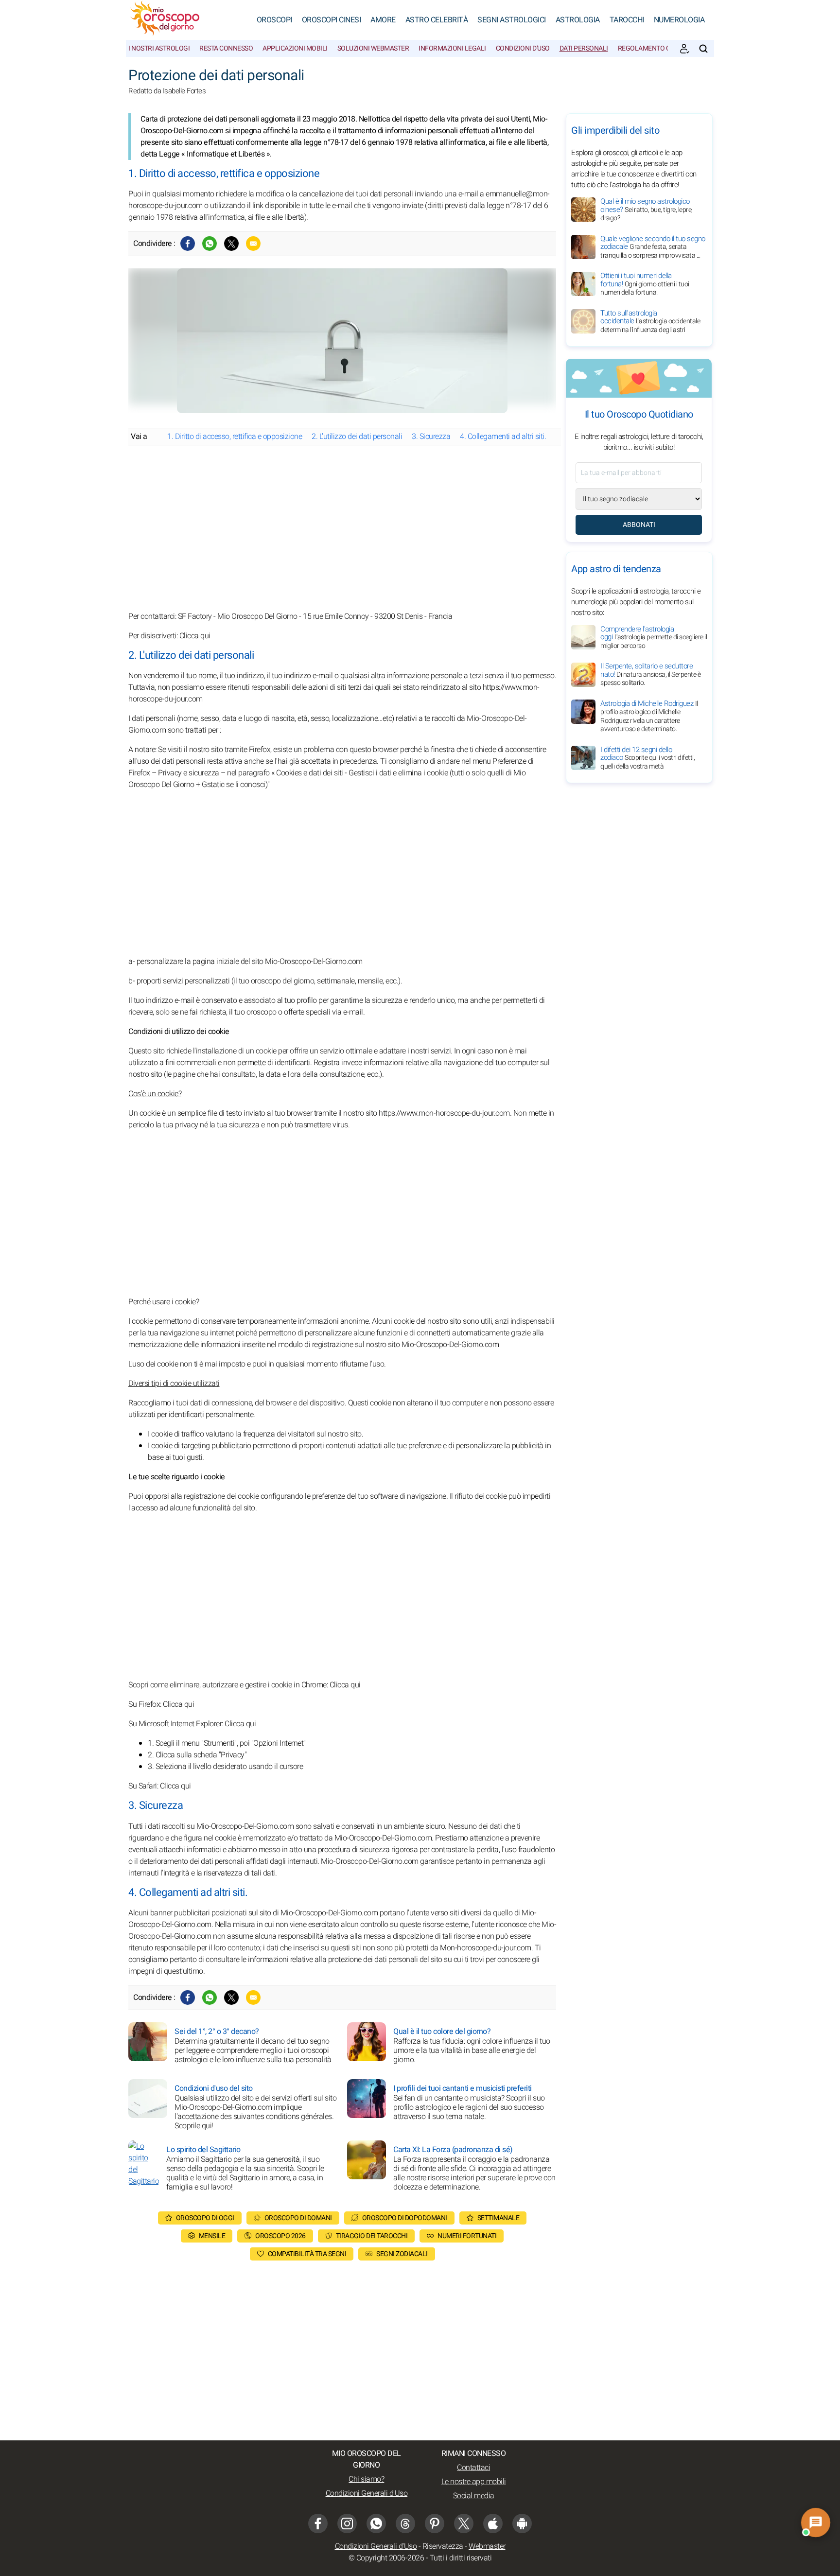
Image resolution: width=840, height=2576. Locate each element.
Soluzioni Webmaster (373, 48)
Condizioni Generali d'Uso (367, 2493)
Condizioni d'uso (523, 48)
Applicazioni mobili (295, 48)
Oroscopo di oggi (205, 2218)
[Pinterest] (435, 2523)
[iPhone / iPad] (493, 2523)
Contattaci (473, 2468)
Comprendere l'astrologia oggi (654, 637)
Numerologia (679, 20)
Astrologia (578, 20)
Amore (383, 20)
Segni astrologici (512, 20)
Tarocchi (627, 20)
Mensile (212, 2236)
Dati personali (584, 48)
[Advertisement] (342, 528)
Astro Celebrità (437, 20)
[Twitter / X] (231, 244)
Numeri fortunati (467, 2236)
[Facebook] (188, 244)
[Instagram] (347, 2523)
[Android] (522, 2523)
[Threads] (405, 2523)
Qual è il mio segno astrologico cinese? (647, 210)
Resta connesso (226, 48)
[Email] (253, 244)
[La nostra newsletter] (684, 49)
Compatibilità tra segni (307, 2254)
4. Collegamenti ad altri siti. (503, 437)
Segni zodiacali (402, 2254)
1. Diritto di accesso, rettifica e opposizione (235, 437)
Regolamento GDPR (650, 48)
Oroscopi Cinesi (332, 20)
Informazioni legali (452, 48)
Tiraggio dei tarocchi (372, 2236)
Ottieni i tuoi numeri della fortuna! (645, 284)
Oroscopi (274, 20)
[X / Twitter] (464, 2523)
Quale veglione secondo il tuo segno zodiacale (653, 247)
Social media (474, 2496)
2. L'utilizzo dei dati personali (357, 437)
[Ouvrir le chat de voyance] (815, 2522)
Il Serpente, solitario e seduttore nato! (650, 675)
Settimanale (499, 2218)
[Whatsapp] (210, 244)
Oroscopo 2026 (280, 2236)
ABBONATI (639, 525)
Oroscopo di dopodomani (405, 2218)
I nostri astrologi (159, 48)
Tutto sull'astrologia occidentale (650, 321)
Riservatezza (443, 2546)
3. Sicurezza (431, 437)
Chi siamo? (366, 2479)
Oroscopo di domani (298, 2218)
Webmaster (487, 2546)
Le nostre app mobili (474, 2482)
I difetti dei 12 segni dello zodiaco (647, 758)
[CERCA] (703, 49)
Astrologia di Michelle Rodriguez (649, 716)
